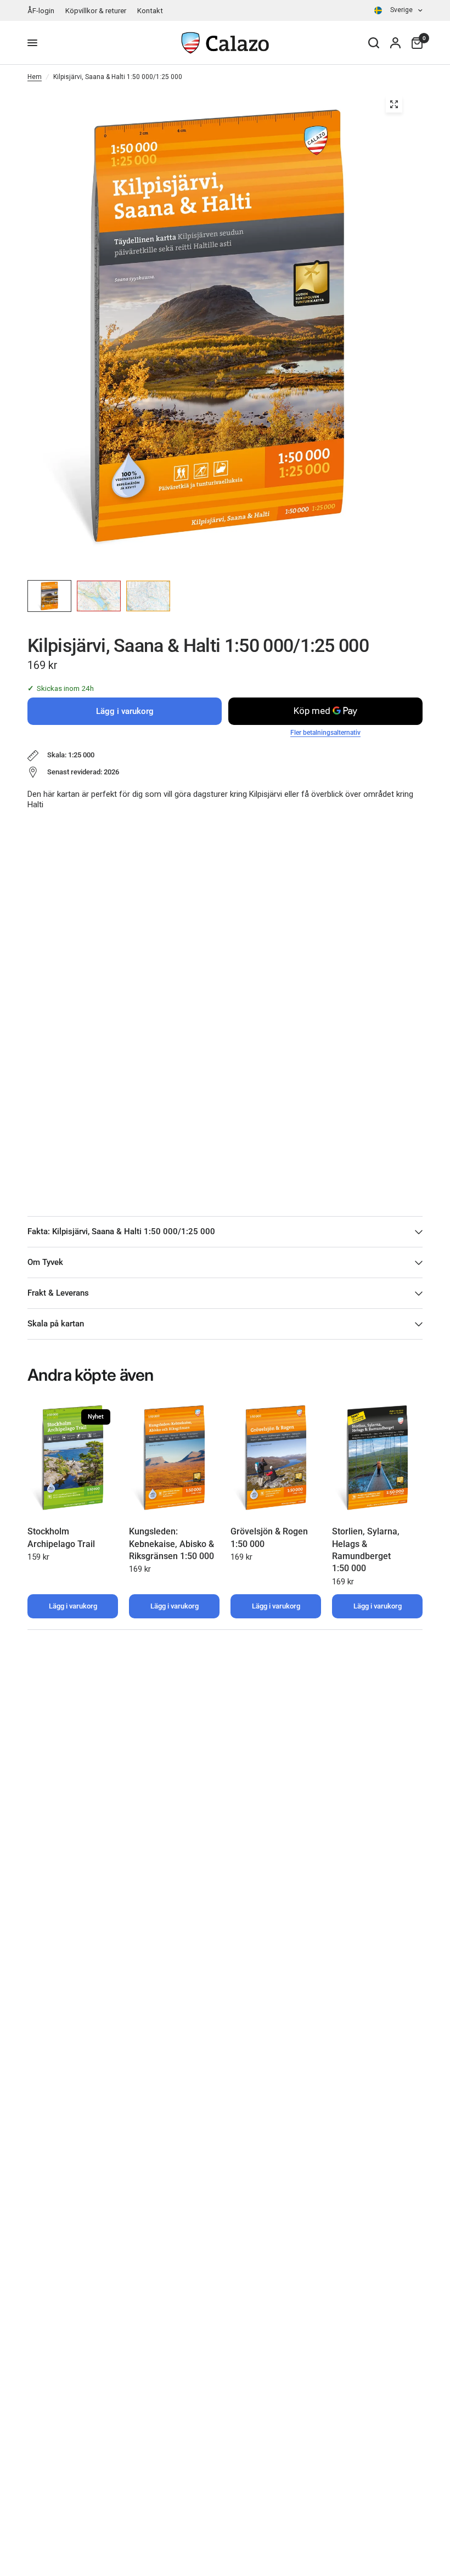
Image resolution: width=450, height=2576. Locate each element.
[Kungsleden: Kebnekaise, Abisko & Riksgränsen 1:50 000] (174, 1458)
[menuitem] (44, 11)
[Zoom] (394, 104)
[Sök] (374, 43)
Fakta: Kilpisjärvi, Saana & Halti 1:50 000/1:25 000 (121, 1231)
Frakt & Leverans (58, 1293)
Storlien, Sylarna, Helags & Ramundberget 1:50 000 (366, 1550)
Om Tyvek (45, 1262)
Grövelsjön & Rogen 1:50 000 (269, 1537)
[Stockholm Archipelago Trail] (73, 1458)
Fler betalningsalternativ (325, 733)
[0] (414, 43)
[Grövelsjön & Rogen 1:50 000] (276, 1458)
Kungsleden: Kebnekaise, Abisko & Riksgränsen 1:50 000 (171, 1544)
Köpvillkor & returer (96, 11)
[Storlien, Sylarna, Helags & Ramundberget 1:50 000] (377, 1458)
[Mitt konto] (395, 43)
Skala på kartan (56, 1324)
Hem (35, 77)
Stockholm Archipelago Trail (61, 1537)
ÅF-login (41, 11)
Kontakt (150, 11)
